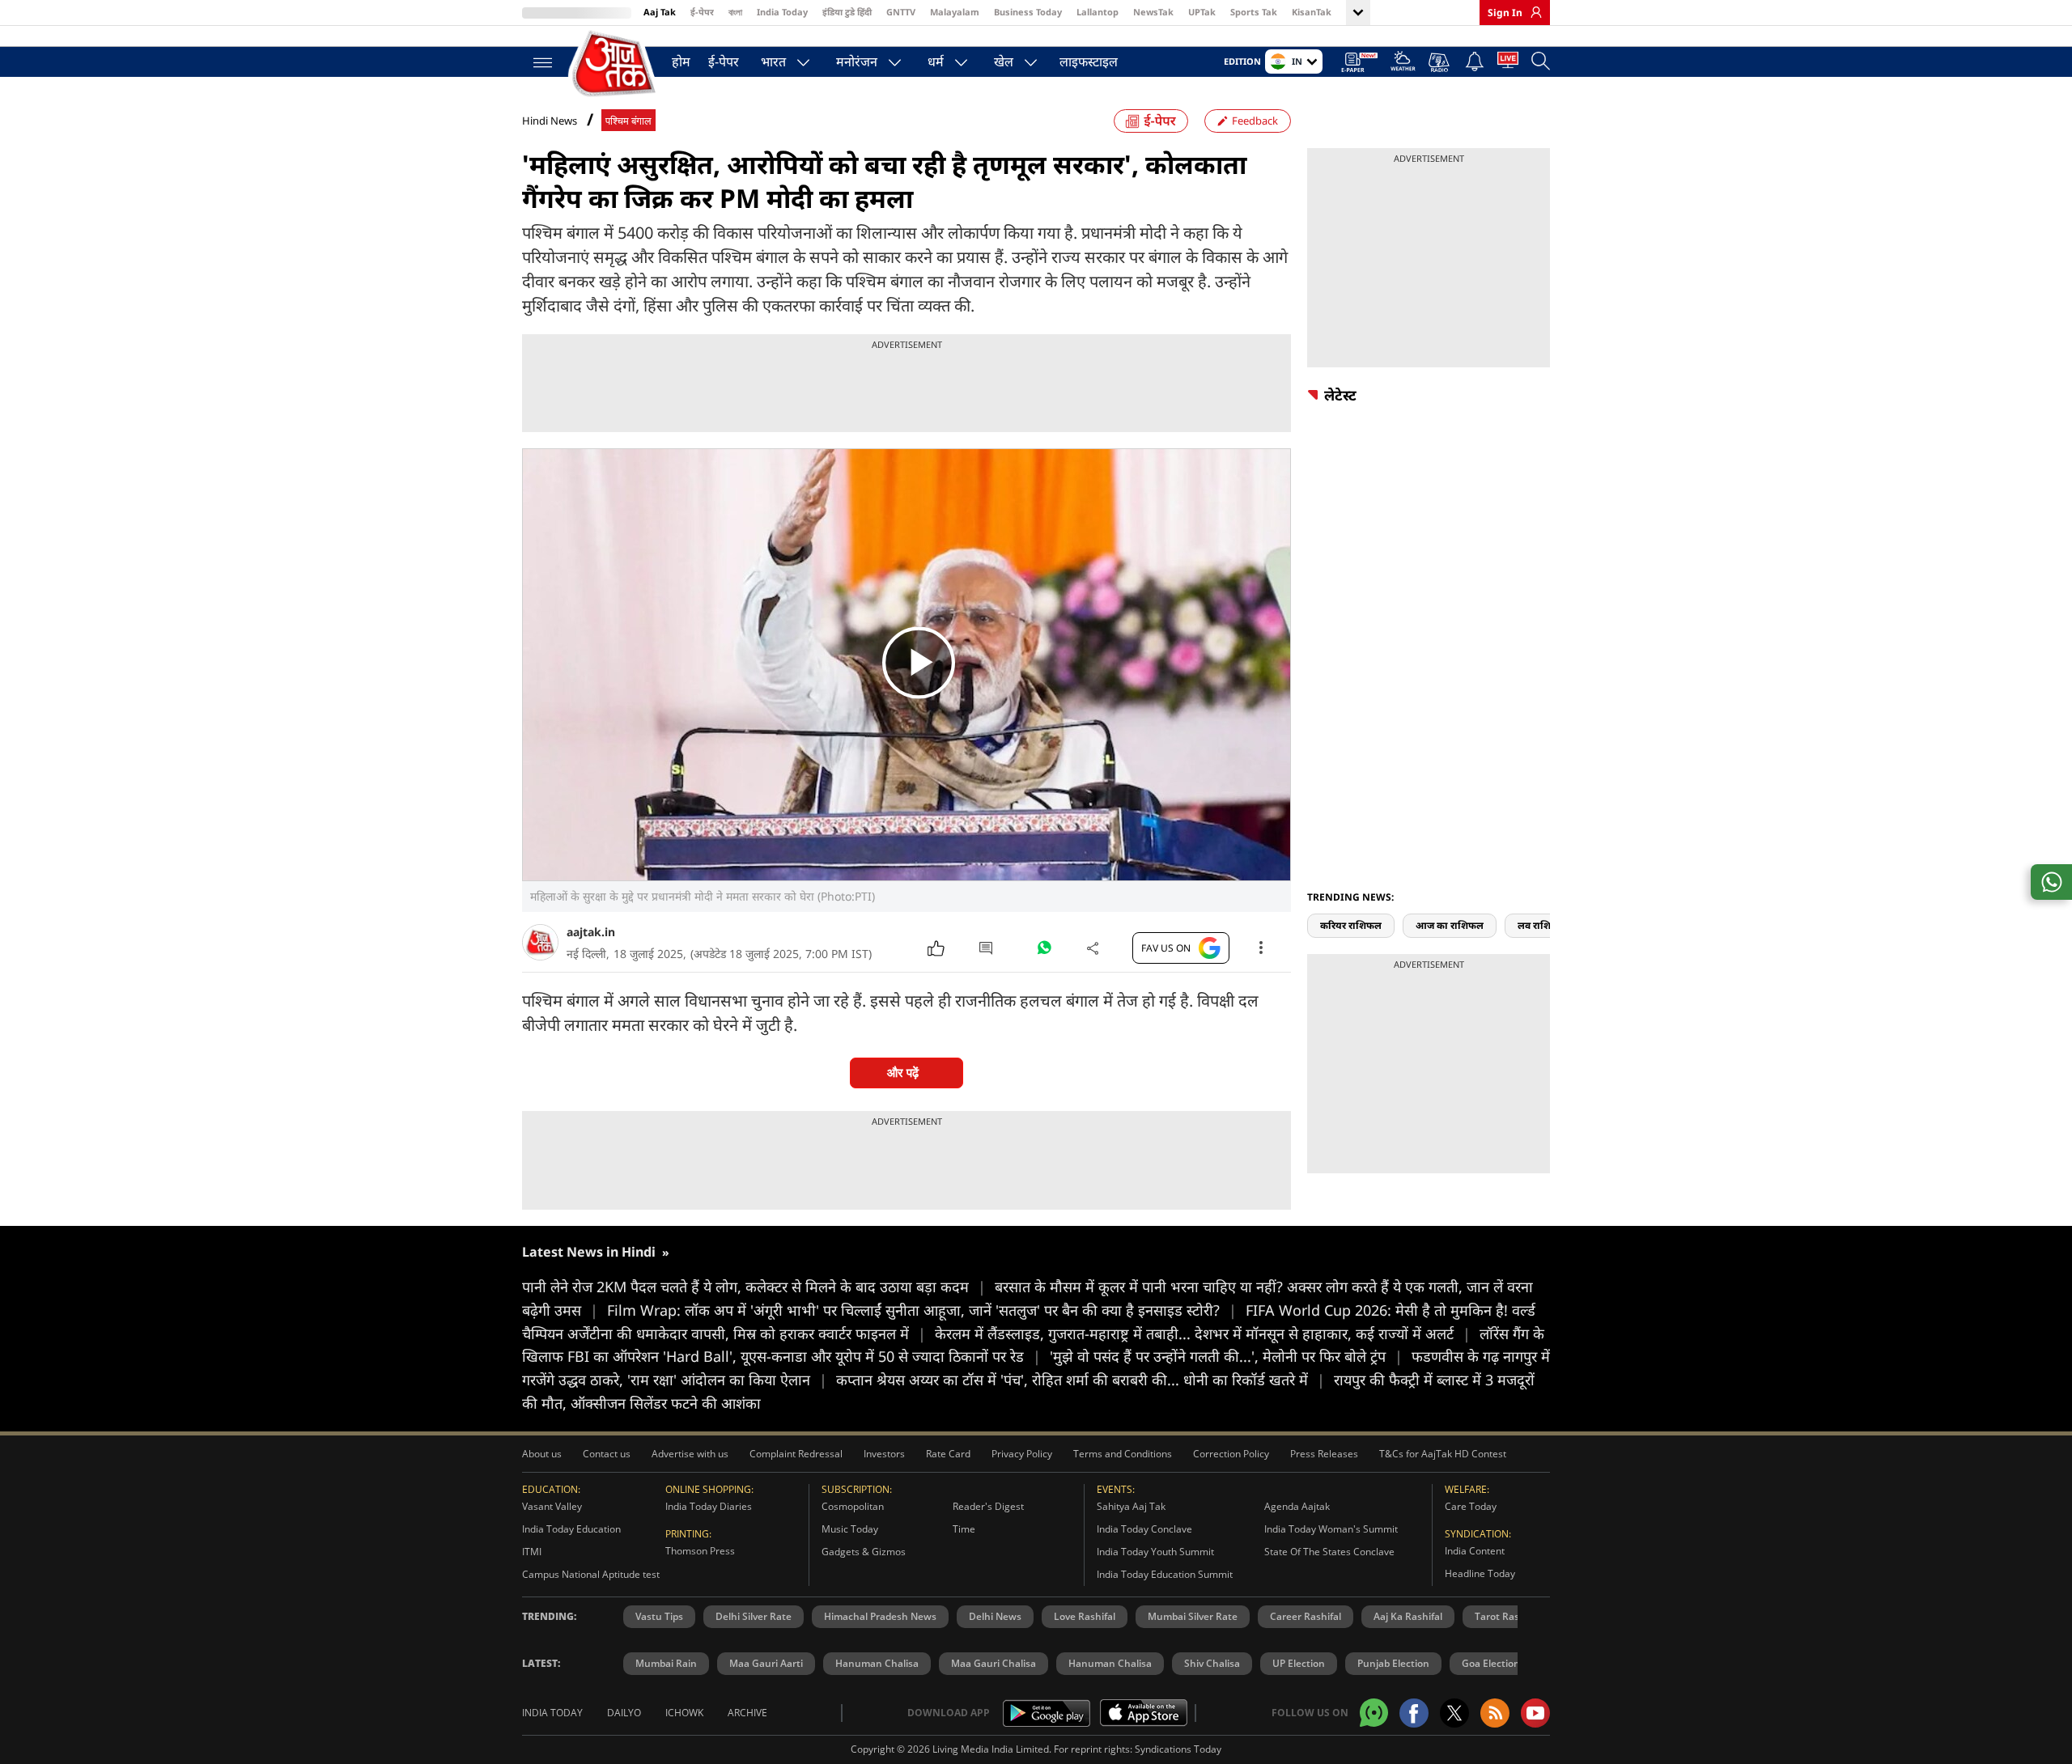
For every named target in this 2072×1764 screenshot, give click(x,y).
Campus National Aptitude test (591, 1574)
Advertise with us (690, 1454)
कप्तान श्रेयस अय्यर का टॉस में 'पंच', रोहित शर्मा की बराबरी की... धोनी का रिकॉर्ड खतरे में (1081, 1380)
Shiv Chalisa (1212, 1663)
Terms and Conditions (1123, 1454)
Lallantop (1098, 12)
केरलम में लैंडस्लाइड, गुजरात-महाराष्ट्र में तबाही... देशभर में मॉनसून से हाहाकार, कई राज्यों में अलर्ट (1203, 1334)
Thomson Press (700, 1551)
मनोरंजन (857, 61)
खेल (1004, 61)
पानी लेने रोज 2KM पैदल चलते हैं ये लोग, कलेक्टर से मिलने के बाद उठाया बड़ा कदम (754, 1287)
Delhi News (995, 1616)
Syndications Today (1178, 1749)
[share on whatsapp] (2051, 882)
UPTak (1202, 12)
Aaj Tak (660, 12)
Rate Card (948, 1454)
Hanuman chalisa (1110, 1663)
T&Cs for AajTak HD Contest (1443, 1454)
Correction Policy (1231, 1454)
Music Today (850, 1529)
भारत (773, 61)
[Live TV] (1508, 63)
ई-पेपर (702, 12)
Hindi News (550, 121)
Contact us (607, 1454)
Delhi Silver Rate (754, 1616)
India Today (782, 12)
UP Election (1299, 1663)
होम (681, 61)
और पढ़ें (903, 1073)
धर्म (936, 61)
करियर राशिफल (1351, 925)
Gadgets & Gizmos (864, 1552)
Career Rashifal (1306, 1616)
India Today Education (571, 1529)
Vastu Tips (659, 1616)
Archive (747, 1713)
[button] (1544, 897)
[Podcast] (1440, 62)
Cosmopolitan (853, 1506)
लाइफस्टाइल (1089, 61)
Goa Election (1491, 1663)
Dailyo (624, 1713)
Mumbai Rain (666, 1663)
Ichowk (684, 1713)
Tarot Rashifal (1507, 1616)
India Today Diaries (709, 1506)
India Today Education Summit (1165, 1574)
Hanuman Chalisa (877, 1663)
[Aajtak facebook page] (1414, 1713)
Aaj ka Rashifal (1408, 1616)
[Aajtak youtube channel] (1535, 1713)
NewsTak (1153, 12)
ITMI (532, 1552)
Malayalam (955, 12)
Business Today (1028, 12)
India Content (1475, 1551)
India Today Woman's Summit (1331, 1529)
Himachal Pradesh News (880, 1616)
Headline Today (1480, 1573)
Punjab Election (1393, 1663)
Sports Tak (1254, 12)
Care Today (1471, 1506)
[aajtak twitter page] (1454, 1713)
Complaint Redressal (796, 1454)
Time (964, 1529)
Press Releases (1324, 1454)
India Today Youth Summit (1155, 1552)
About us (542, 1454)
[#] (1044, 952)
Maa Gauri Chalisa (994, 1663)
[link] (1532, 12)
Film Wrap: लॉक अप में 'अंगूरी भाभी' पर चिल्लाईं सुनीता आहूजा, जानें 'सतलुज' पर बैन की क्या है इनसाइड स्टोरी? (922, 1310)
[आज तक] (615, 64)
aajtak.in (591, 932)
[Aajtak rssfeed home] (1495, 1713)
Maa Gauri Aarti (766, 1663)
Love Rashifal (1085, 1616)
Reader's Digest (988, 1506)
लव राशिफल (1542, 925)
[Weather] (1403, 64)
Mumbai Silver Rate (1193, 1616)
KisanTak (1312, 12)
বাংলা (735, 12)
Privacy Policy (1022, 1454)
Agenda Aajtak (1297, 1506)
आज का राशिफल (1450, 925)
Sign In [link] (1505, 13)
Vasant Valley (552, 1506)
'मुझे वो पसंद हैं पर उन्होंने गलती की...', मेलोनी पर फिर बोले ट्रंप (1226, 1356)
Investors (884, 1454)
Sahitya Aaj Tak (1131, 1506)
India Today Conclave (1144, 1529)
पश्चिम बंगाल (628, 121)
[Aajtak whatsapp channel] (1374, 1713)
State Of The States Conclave (1329, 1552)
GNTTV (901, 12)
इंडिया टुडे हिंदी (847, 12)
